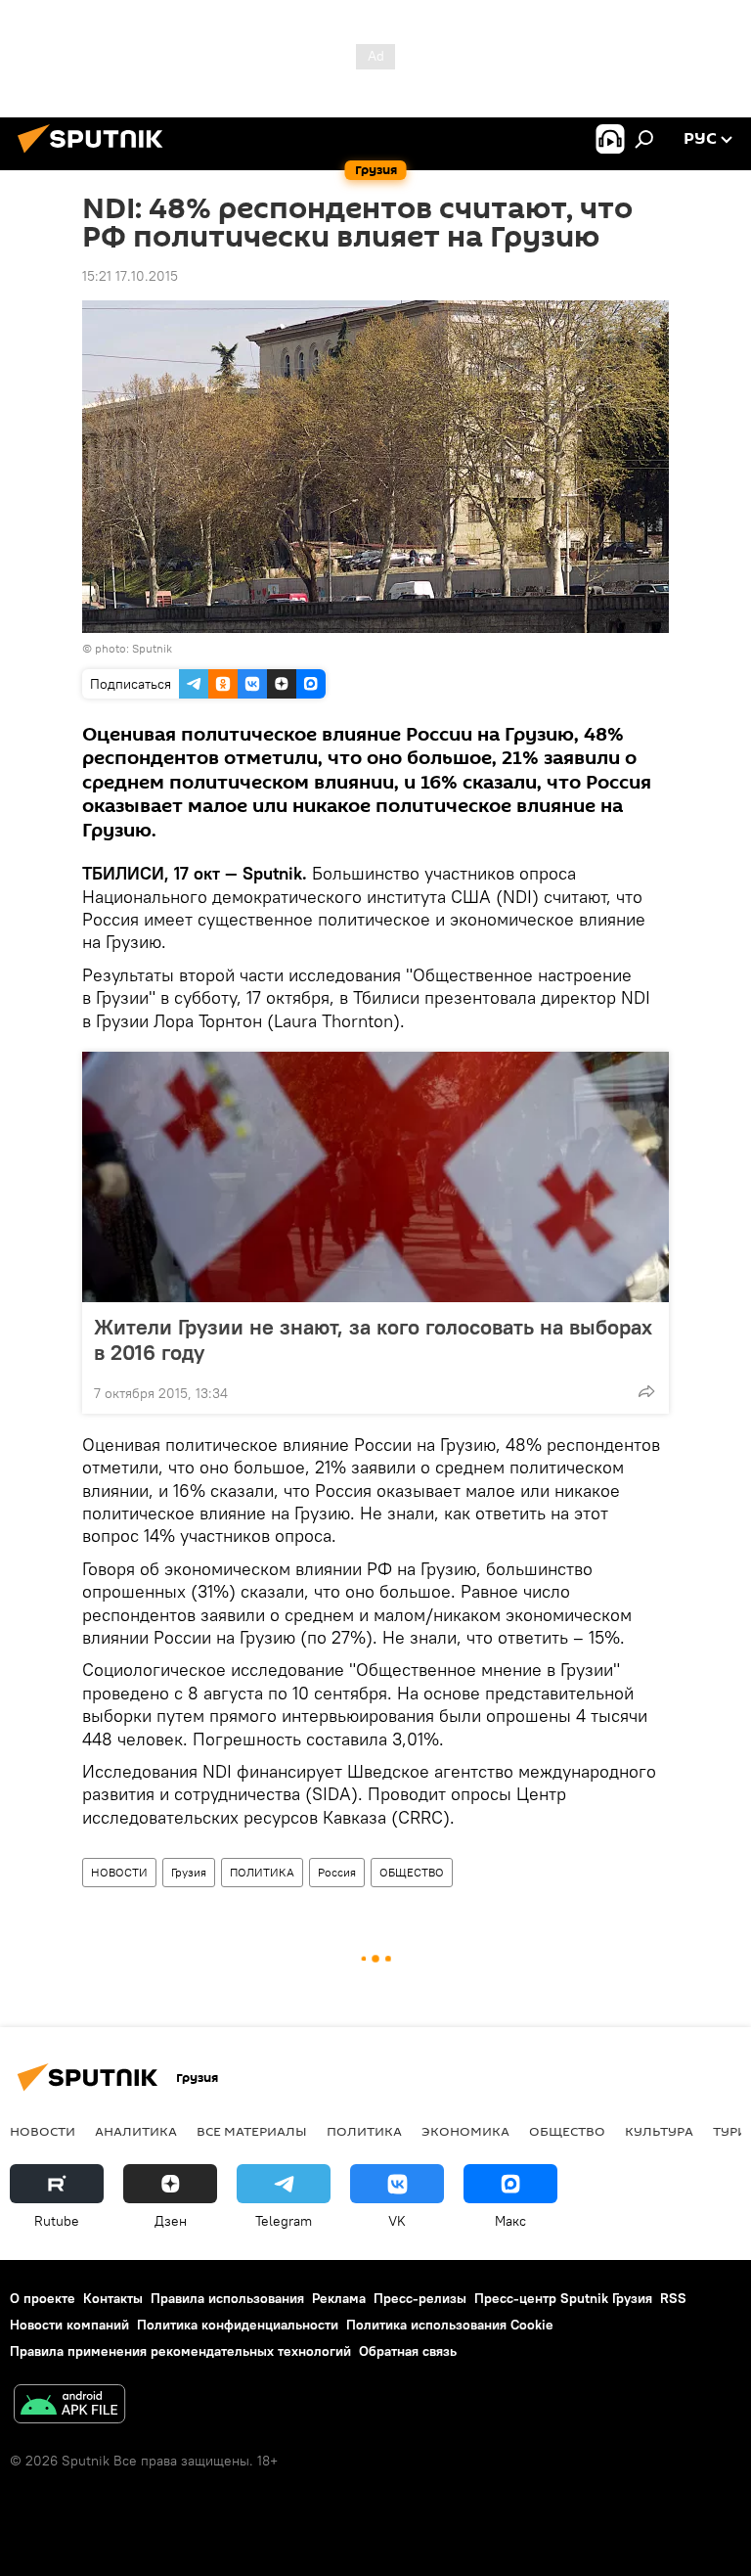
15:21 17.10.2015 (130, 276)
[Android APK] (69, 2406)
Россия (337, 1872)
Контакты (113, 2298)
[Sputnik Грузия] (96, 156)
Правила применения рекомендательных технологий (180, 2351)
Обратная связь (408, 2351)
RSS (673, 2298)
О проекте (43, 2298)
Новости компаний (69, 2325)
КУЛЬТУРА (659, 2131)
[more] (646, 1391)
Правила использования (227, 2298)
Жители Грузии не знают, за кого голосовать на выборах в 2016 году (373, 1339)
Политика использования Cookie (450, 2325)
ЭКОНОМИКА (465, 2131)
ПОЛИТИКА (262, 1872)
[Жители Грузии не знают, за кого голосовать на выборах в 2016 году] (375, 1177)
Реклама (339, 2298)
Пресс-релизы (420, 2298)
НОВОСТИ (119, 1872)
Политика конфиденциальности (238, 2325)
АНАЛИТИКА (136, 2131)
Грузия (189, 1872)
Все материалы (252, 2131)
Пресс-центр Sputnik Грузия (563, 2298)
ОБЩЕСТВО (412, 1872)
